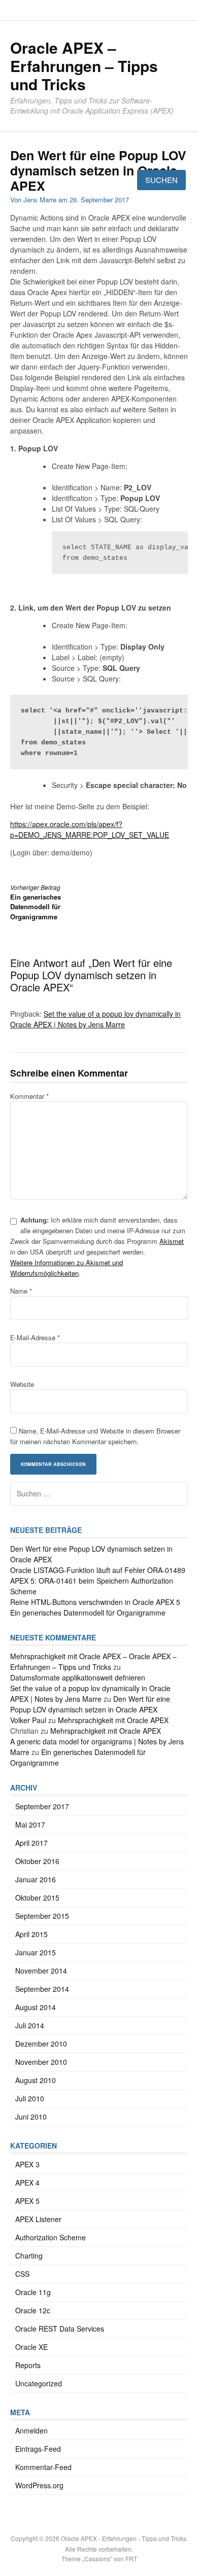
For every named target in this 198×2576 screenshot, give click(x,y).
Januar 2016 (36, 1879)
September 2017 (42, 1806)
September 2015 (42, 1916)
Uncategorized (39, 2383)
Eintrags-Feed (38, 2449)
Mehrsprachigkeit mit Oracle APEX (113, 1720)
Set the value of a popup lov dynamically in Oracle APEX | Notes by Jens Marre (90, 1693)
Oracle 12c (33, 2310)
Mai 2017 (30, 1824)
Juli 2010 (30, 2098)
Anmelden (31, 2430)
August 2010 (36, 2080)
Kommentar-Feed (43, 2467)
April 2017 (31, 1843)
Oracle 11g (33, 2292)
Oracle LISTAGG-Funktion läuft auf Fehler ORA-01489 (98, 1570)
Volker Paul (28, 1720)
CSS (22, 2274)
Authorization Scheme (51, 2237)
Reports (28, 2365)
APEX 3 (27, 2164)
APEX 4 (27, 2183)
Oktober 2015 (37, 1898)
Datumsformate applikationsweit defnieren (78, 1677)
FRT (131, 2559)
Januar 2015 (36, 1952)
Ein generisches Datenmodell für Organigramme (88, 1613)
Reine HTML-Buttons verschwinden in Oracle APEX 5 (95, 1602)
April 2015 (31, 1934)
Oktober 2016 (37, 1861)
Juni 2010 (31, 2117)
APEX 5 (27, 2201)
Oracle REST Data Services (60, 2329)
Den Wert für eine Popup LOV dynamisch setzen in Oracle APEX (90, 1704)
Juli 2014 (30, 2025)
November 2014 (41, 1971)
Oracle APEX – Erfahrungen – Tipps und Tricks (84, 66)
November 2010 (41, 2062)
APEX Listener (38, 2219)
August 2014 (36, 2007)
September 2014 (42, 1989)
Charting (29, 2256)
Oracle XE (31, 2347)
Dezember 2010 (41, 2044)
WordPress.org (39, 2485)
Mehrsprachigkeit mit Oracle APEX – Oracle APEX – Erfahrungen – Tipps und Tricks (93, 1661)
